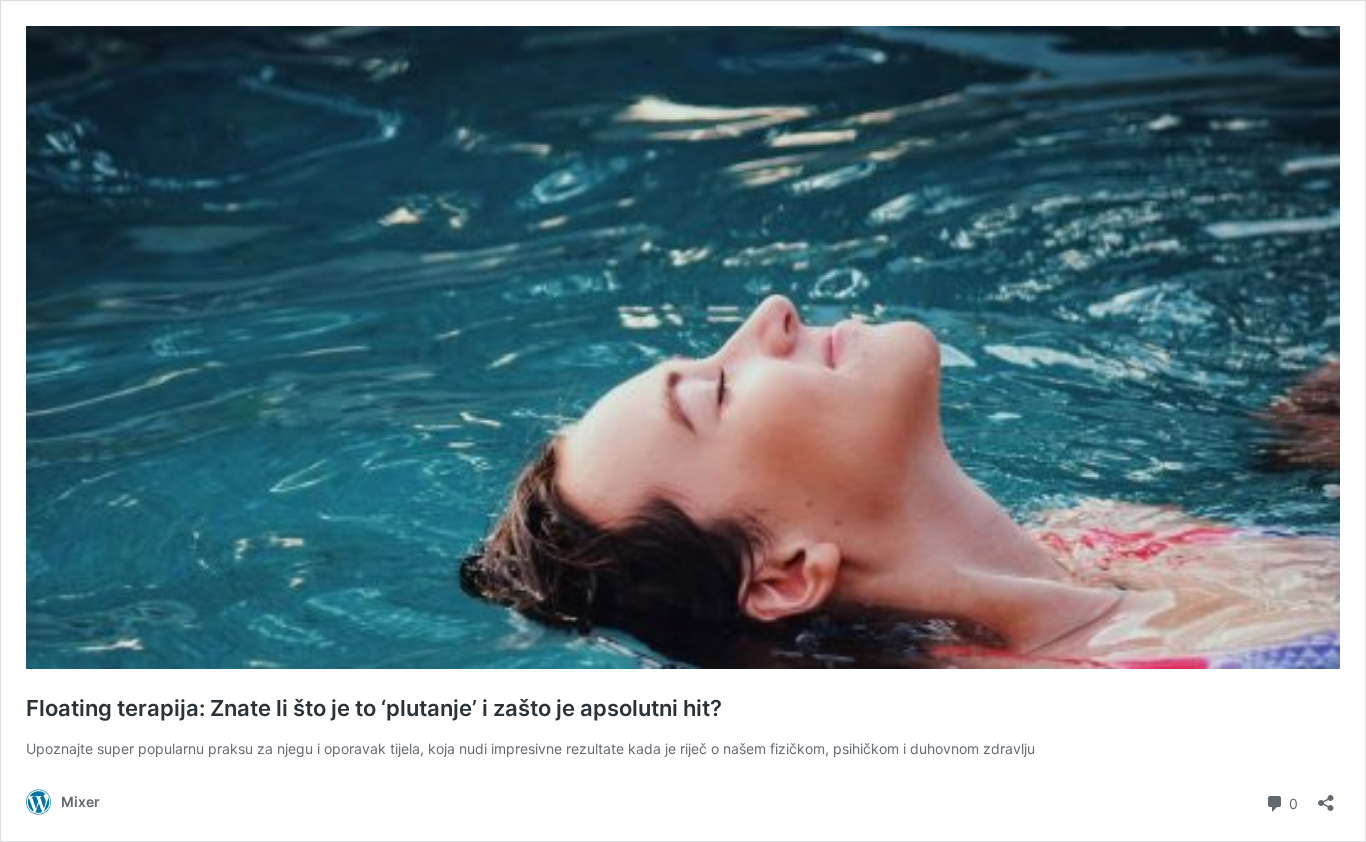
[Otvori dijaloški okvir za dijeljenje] (1326, 796)
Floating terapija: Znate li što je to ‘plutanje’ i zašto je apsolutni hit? (374, 708)
